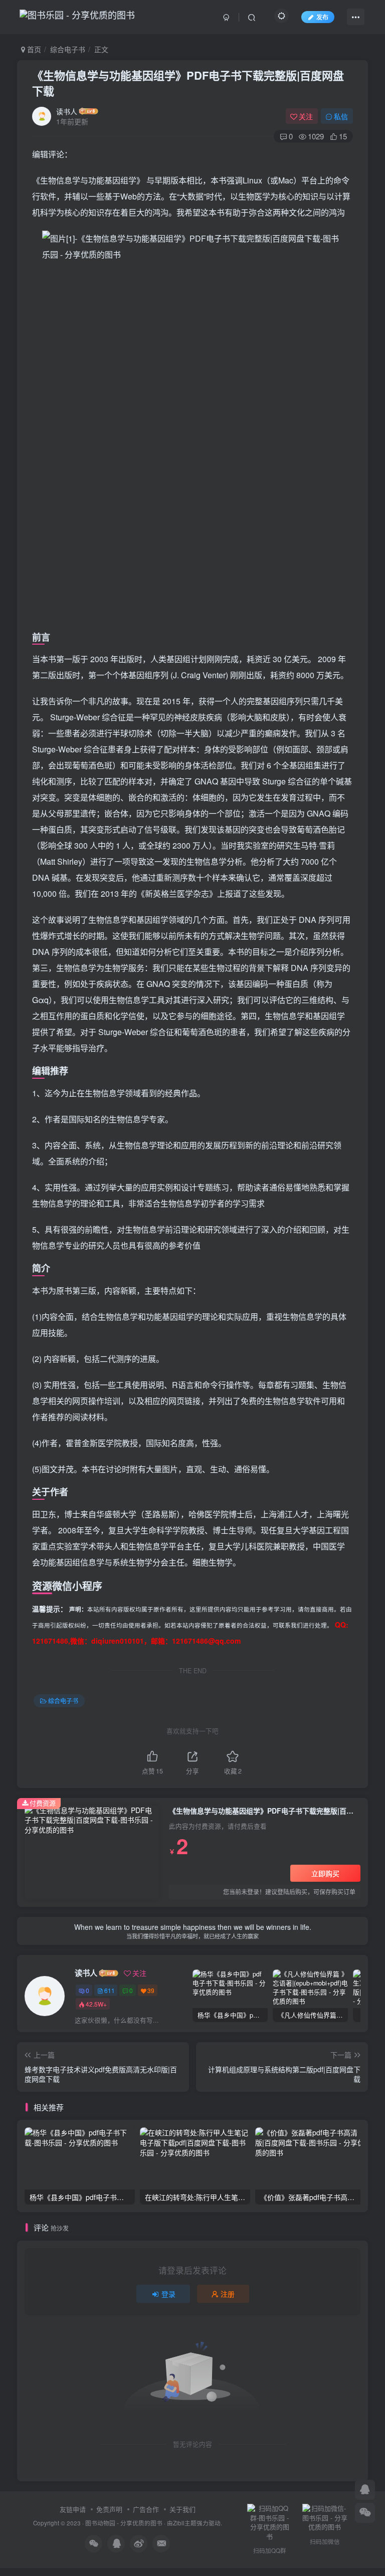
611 (110, 1990)
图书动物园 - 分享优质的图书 (124, 2523)
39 (151, 1990)
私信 (341, 116)
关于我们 (182, 2509)
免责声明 (109, 2509)
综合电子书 (68, 49)
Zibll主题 (185, 2523)
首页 (33, 49)
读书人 (67, 111)
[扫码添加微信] (365, 2513)
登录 (168, 2294)
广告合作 (146, 2509)
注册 (228, 2294)
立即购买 (325, 1873)
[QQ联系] (365, 2490)
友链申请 (73, 2509)
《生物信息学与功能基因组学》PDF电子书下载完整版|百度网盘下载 (188, 83)
